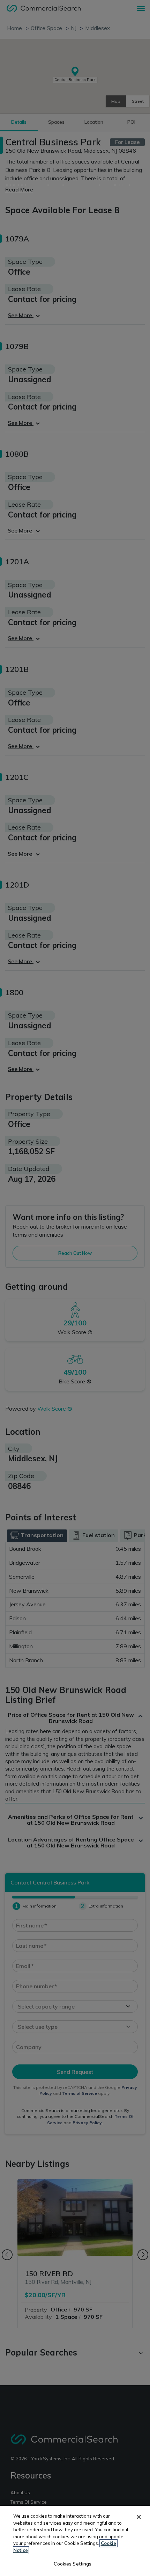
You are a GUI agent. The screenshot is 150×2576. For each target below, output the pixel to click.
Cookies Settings (73, 2564)
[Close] (139, 2517)
